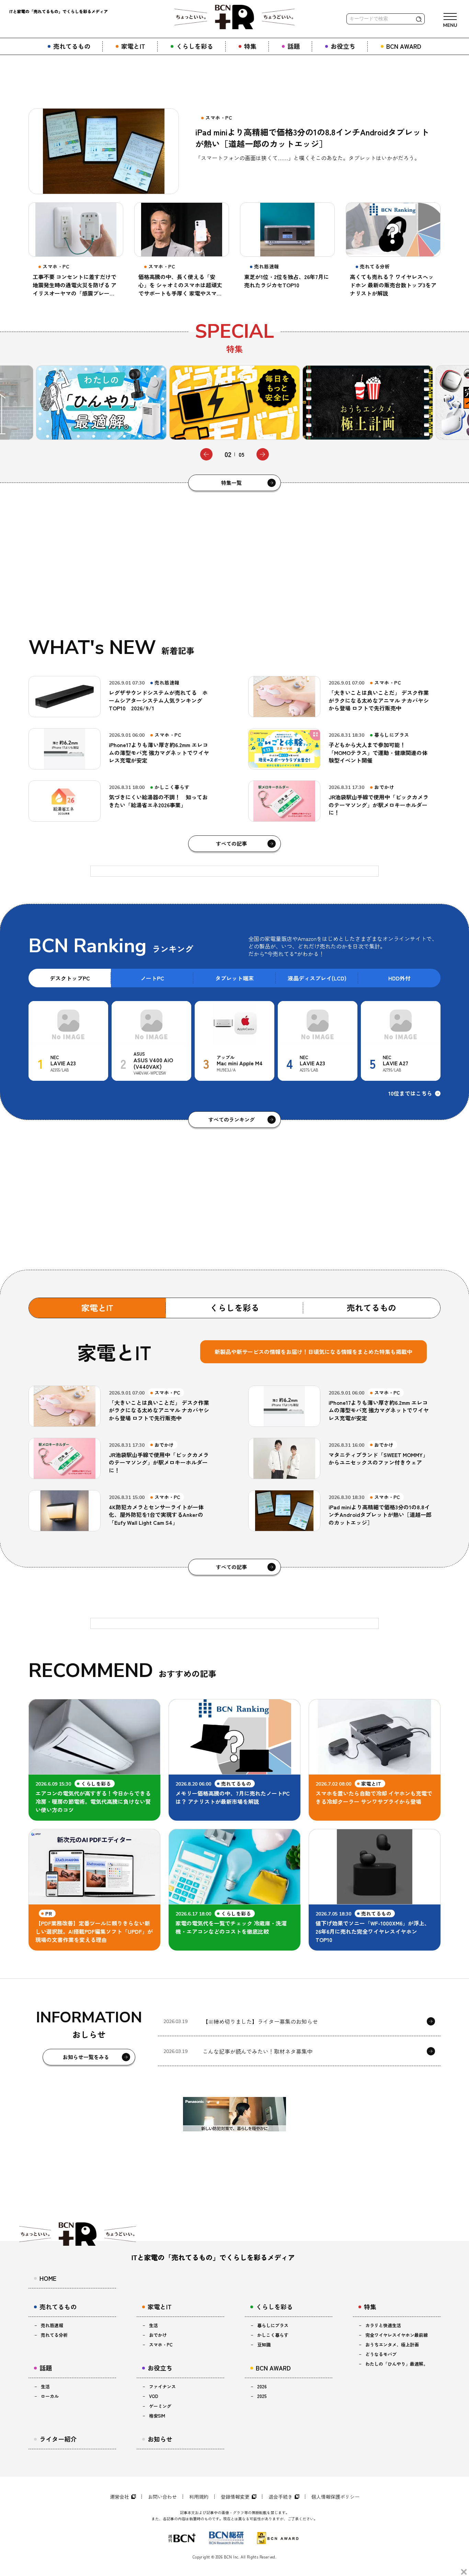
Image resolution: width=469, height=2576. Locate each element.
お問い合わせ (162, 2497)
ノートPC (152, 978)
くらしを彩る (235, 1307)
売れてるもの (371, 1307)
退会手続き (281, 2497)
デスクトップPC (70, 978)
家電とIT (97, 1307)
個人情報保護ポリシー (335, 2497)
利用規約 (199, 2497)
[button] (206, 454)
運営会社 (119, 2497)
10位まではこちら (410, 1093)
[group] (101, 403)
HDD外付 (399, 978)
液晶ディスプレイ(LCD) (317, 978)
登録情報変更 (235, 2497)
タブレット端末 (235, 978)
